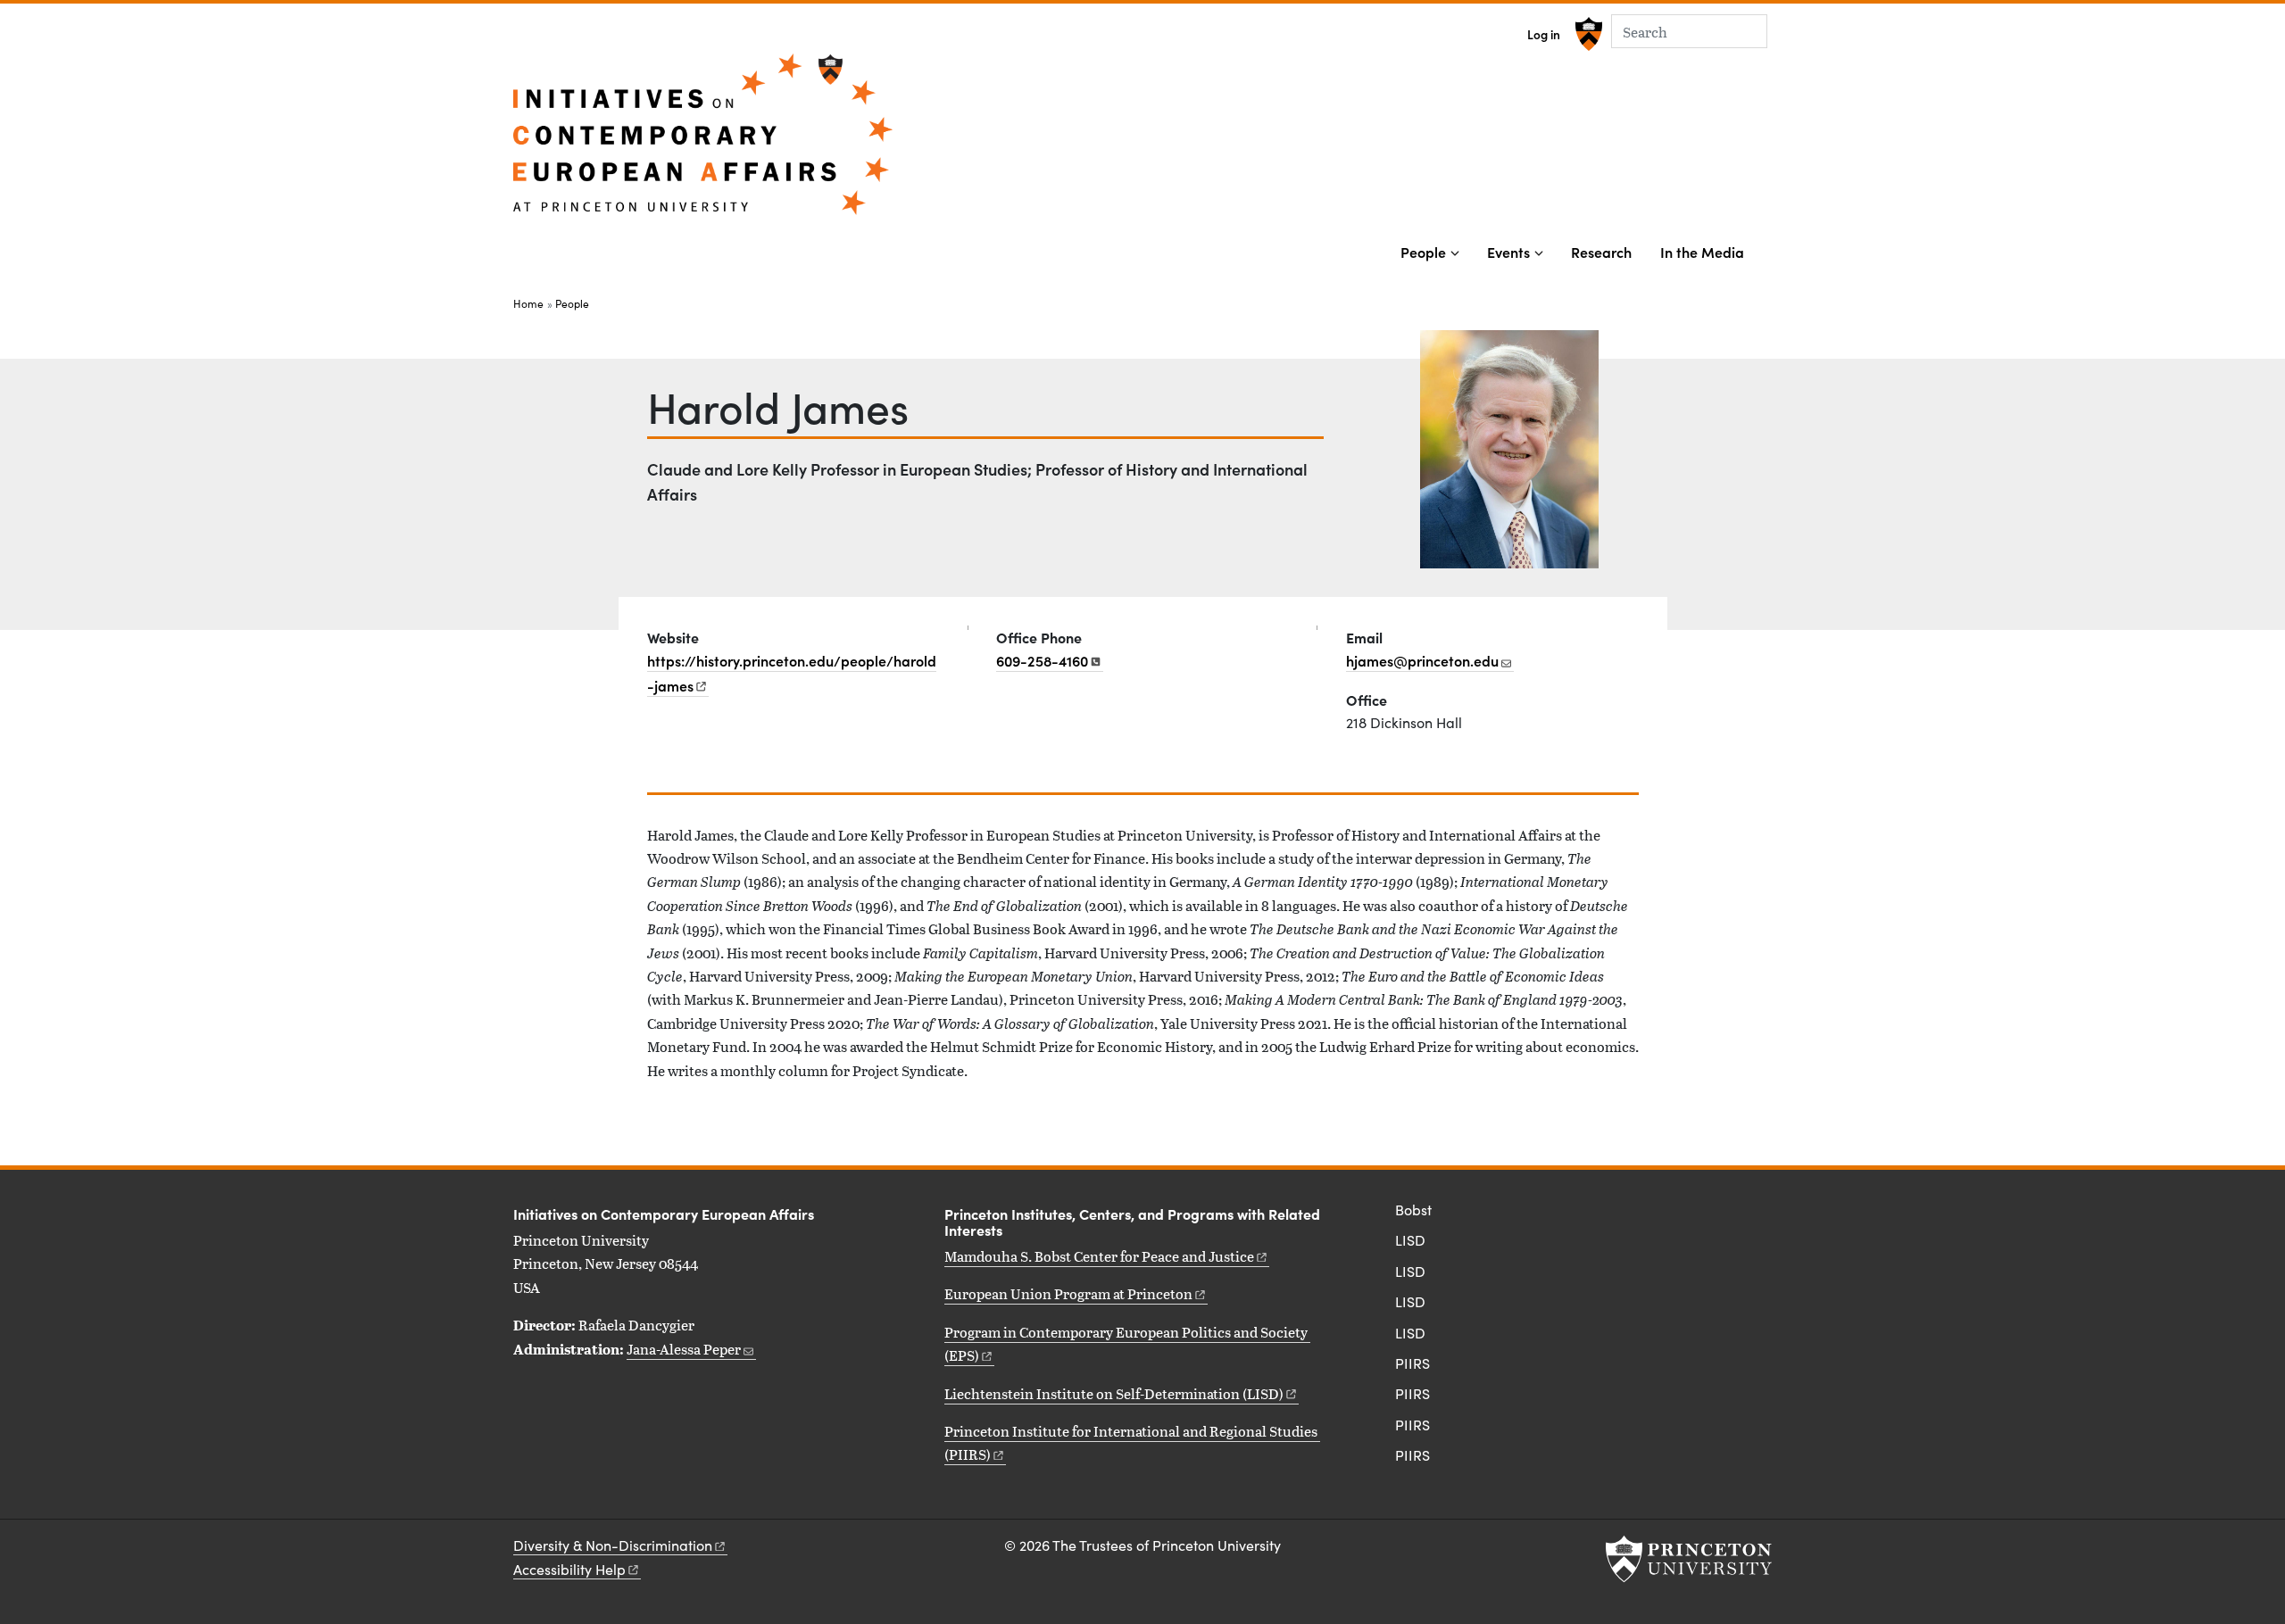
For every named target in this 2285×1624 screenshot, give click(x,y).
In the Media (1702, 252)
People (1423, 252)
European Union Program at (1068, 1293)
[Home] (703, 141)
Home (528, 303)
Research (1601, 252)
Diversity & (613, 1545)
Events (1508, 252)
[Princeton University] (1587, 34)
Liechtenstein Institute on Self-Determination (1114, 1393)
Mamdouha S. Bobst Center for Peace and (1099, 1256)
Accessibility (569, 1569)
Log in (1544, 34)
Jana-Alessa (684, 1349)
